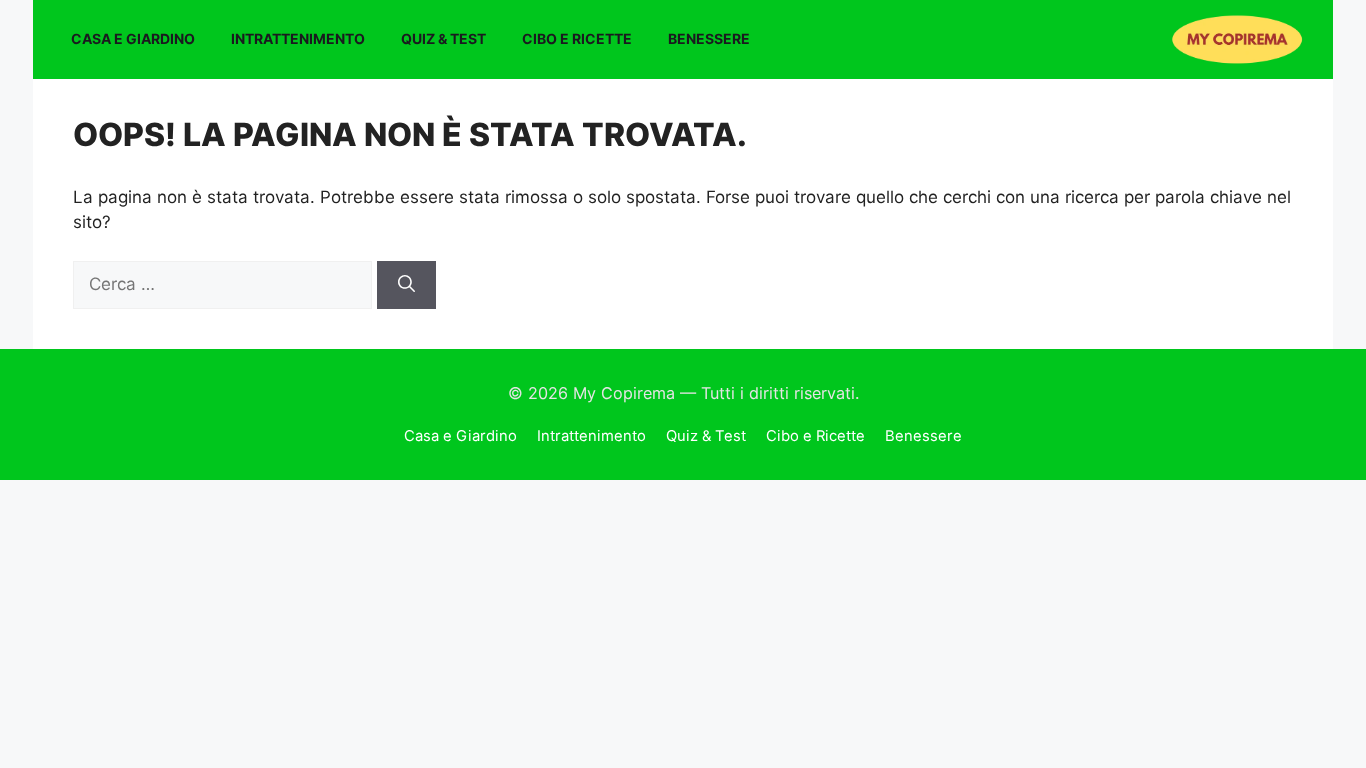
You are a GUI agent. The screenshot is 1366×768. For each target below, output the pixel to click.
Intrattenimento (298, 38)
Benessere (709, 38)
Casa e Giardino (133, 38)
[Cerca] (406, 285)
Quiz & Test (443, 38)
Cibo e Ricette (577, 38)
